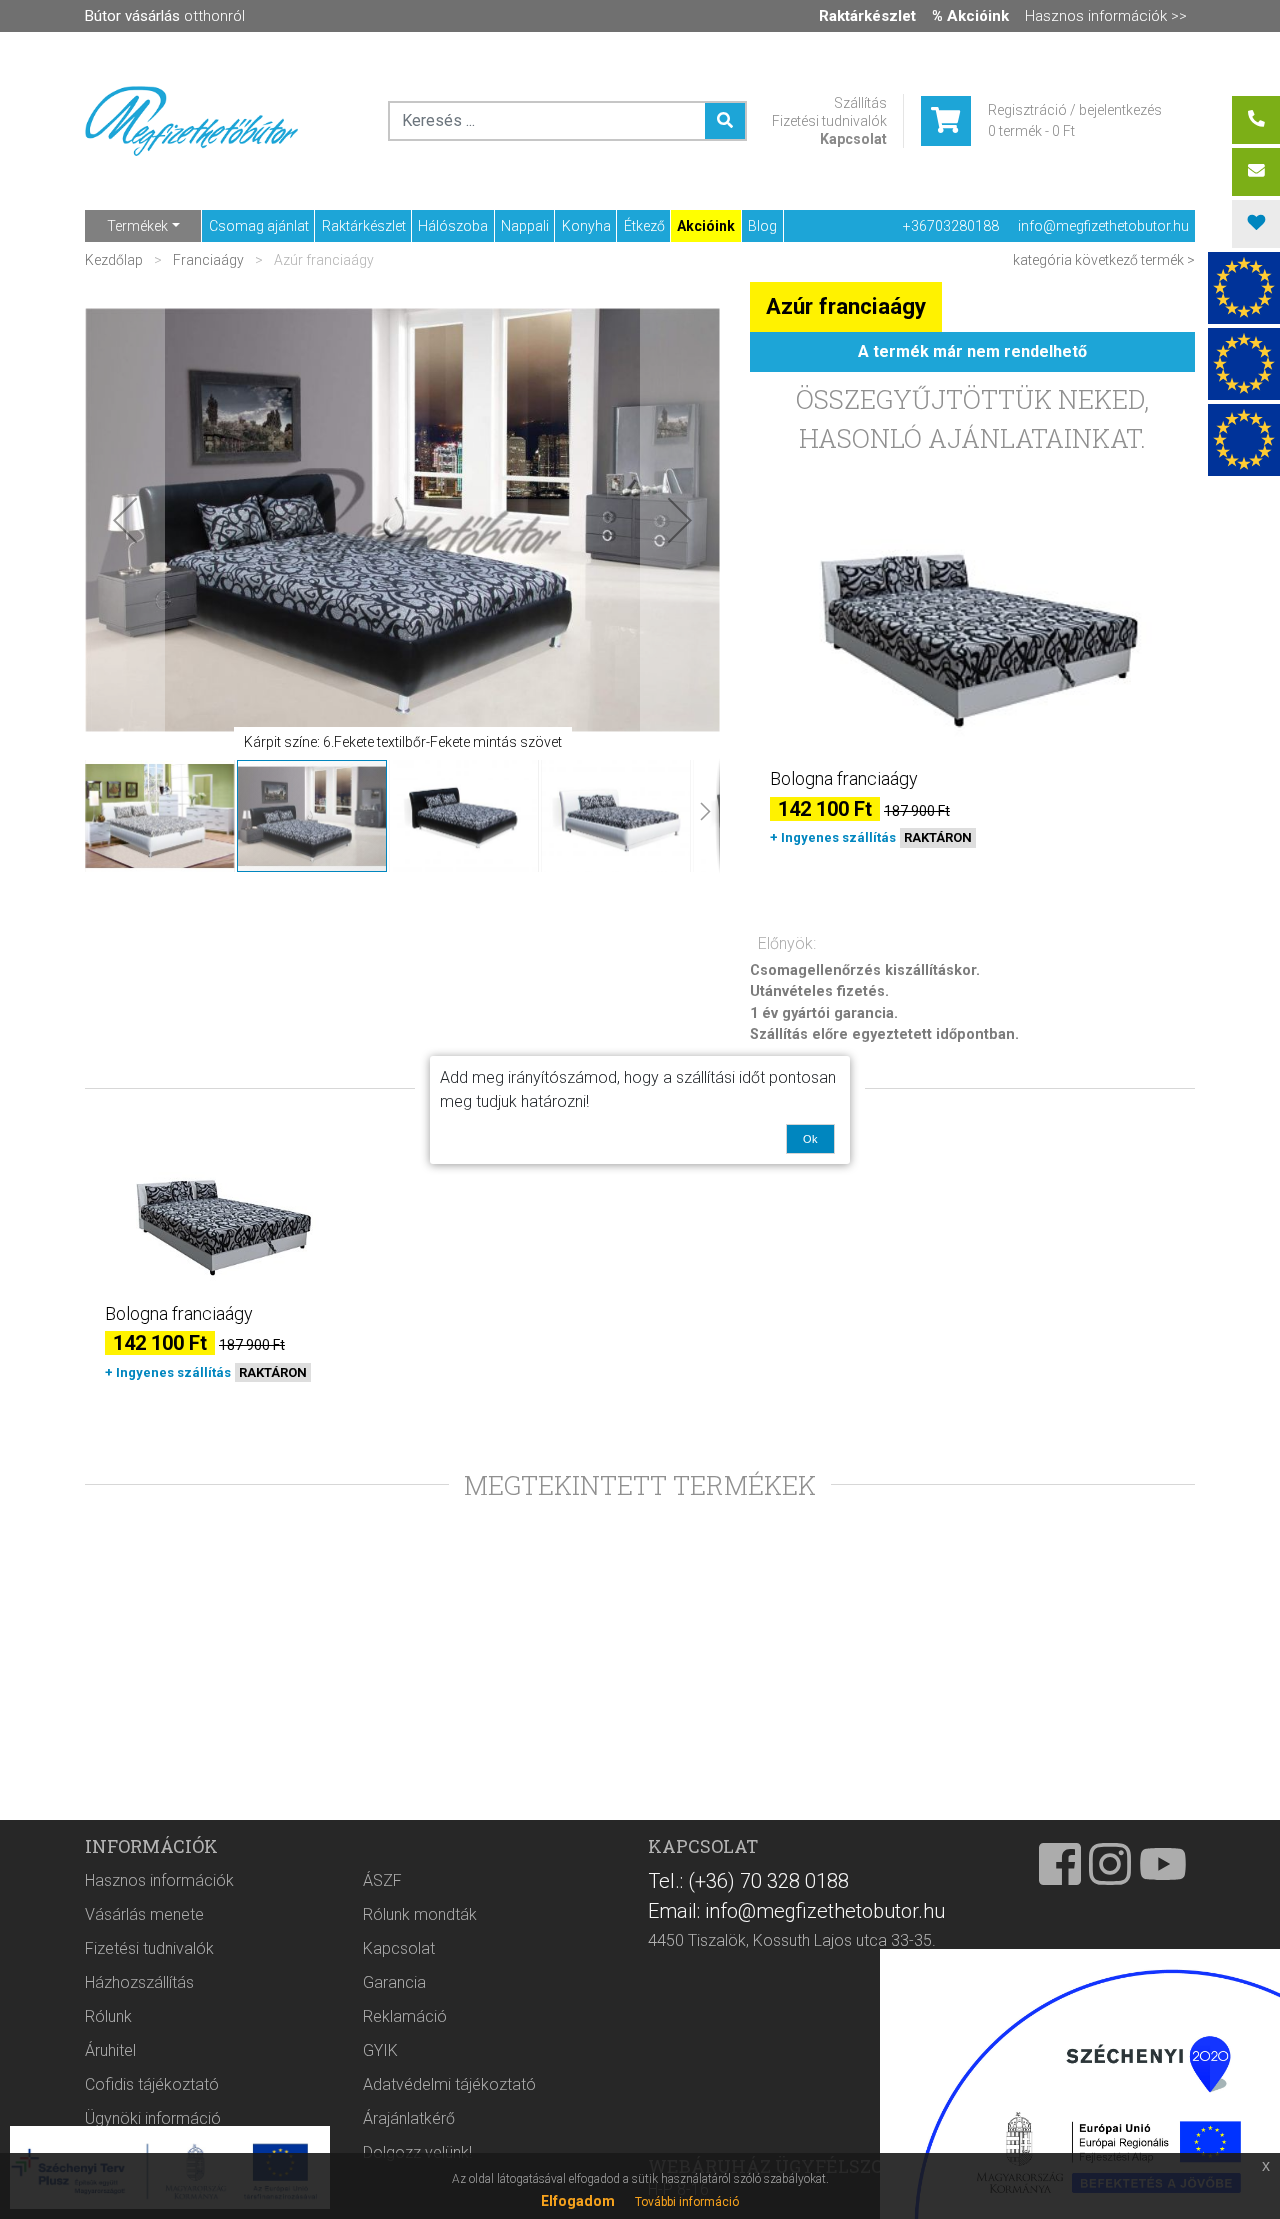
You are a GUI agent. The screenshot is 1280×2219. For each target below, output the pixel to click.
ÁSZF (382, 1880)
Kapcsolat (853, 139)
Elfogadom (578, 2201)
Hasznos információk (159, 1880)
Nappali (525, 226)
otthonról (165, 16)
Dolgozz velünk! (417, 2152)
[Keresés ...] (725, 121)
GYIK (380, 2050)
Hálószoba (453, 226)
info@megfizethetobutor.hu (1103, 226)
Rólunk (108, 2016)
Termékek (137, 226)
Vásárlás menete (144, 1914)
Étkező (644, 226)
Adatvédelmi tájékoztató (449, 2084)
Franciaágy (208, 260)
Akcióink (706, 226)
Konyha (586, 226)
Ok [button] (810, 1139)
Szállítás (860, 103)
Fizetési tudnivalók (829, 121)
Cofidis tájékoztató (152, 2084)
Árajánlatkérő (409, 2118)
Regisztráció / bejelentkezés (1075, 110)
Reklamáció (405, 2016)
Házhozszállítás (139, 1982)
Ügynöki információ (153, 2118)
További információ (687, 2202)
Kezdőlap (115, 260)
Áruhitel (110, 2050)
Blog (762, 226)
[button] (125, 520)
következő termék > (1135, 260)
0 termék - (1031, 131)
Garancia (394, 1982)
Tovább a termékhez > (973, 874)
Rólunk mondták (420, 1914)
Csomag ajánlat (259, 226)
